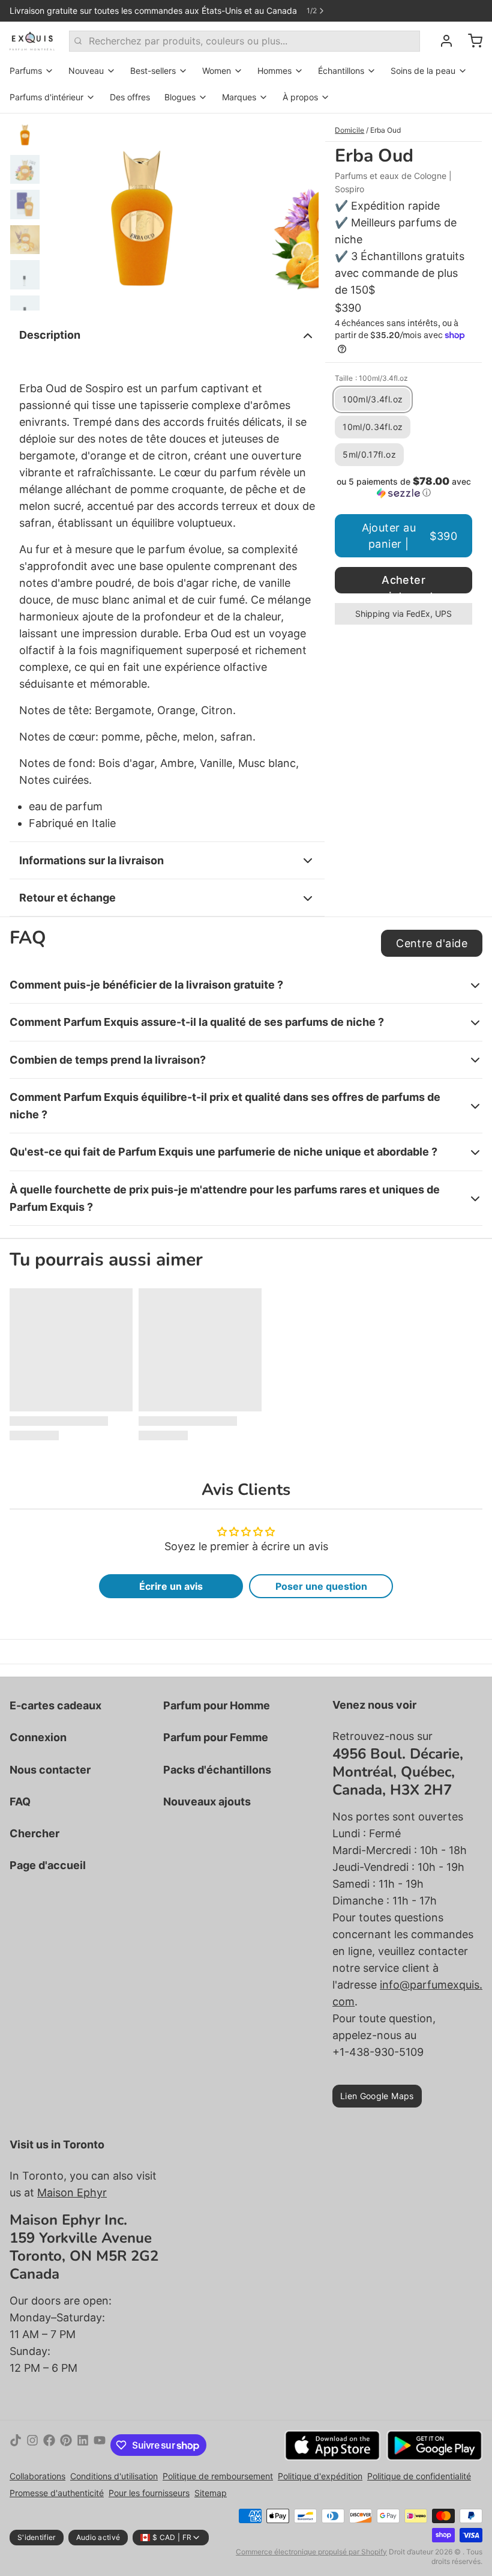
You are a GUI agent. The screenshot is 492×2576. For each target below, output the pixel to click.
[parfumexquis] (32, 41)
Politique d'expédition (320, 2476)
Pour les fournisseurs (149, 2493)
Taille (371, 378)
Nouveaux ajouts (207, 1802)
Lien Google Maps (377, 2096)
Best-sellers (153, 71)
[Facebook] (49, 2445)
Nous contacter (50, 1770)
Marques (239, 97)
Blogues (180, 97)
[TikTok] (16, 2445)
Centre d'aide (432, 943)
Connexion (38, 1737)
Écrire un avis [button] (171, 1586)
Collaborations (37, 2476)
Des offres (130, 97)
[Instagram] (32, 2445)
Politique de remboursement (218, 2476)
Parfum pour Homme (217, 1705)
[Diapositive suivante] (300, 212)
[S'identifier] (442, 41)
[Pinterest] (66, 2445)
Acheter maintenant (403, 583)
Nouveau (86, 71)
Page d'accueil (48, 1865)
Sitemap (211, 2493)
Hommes (274, 71)
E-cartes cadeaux (55, 1705)
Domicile (349, 130)
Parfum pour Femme (216, 1737)
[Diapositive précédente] (65, 212)
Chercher (34, 1833)
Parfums (26, 71)
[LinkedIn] (83, 2445)
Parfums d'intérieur (46, 97)
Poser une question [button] (321, 1586)
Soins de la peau (423, 71)
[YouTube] (100, 2445)
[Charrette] (470, 41)
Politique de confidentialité (419, 2476)
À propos (300, 97)
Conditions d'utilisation (114, 2476)
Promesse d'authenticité (57, 2493)
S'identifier (37, 2537)
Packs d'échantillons (217, 1770)
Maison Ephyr (72, 2193)
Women (217, 71)
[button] (403, 487)
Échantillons (341, 71)
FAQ (20, 1802)
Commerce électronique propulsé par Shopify (311, 2552)
